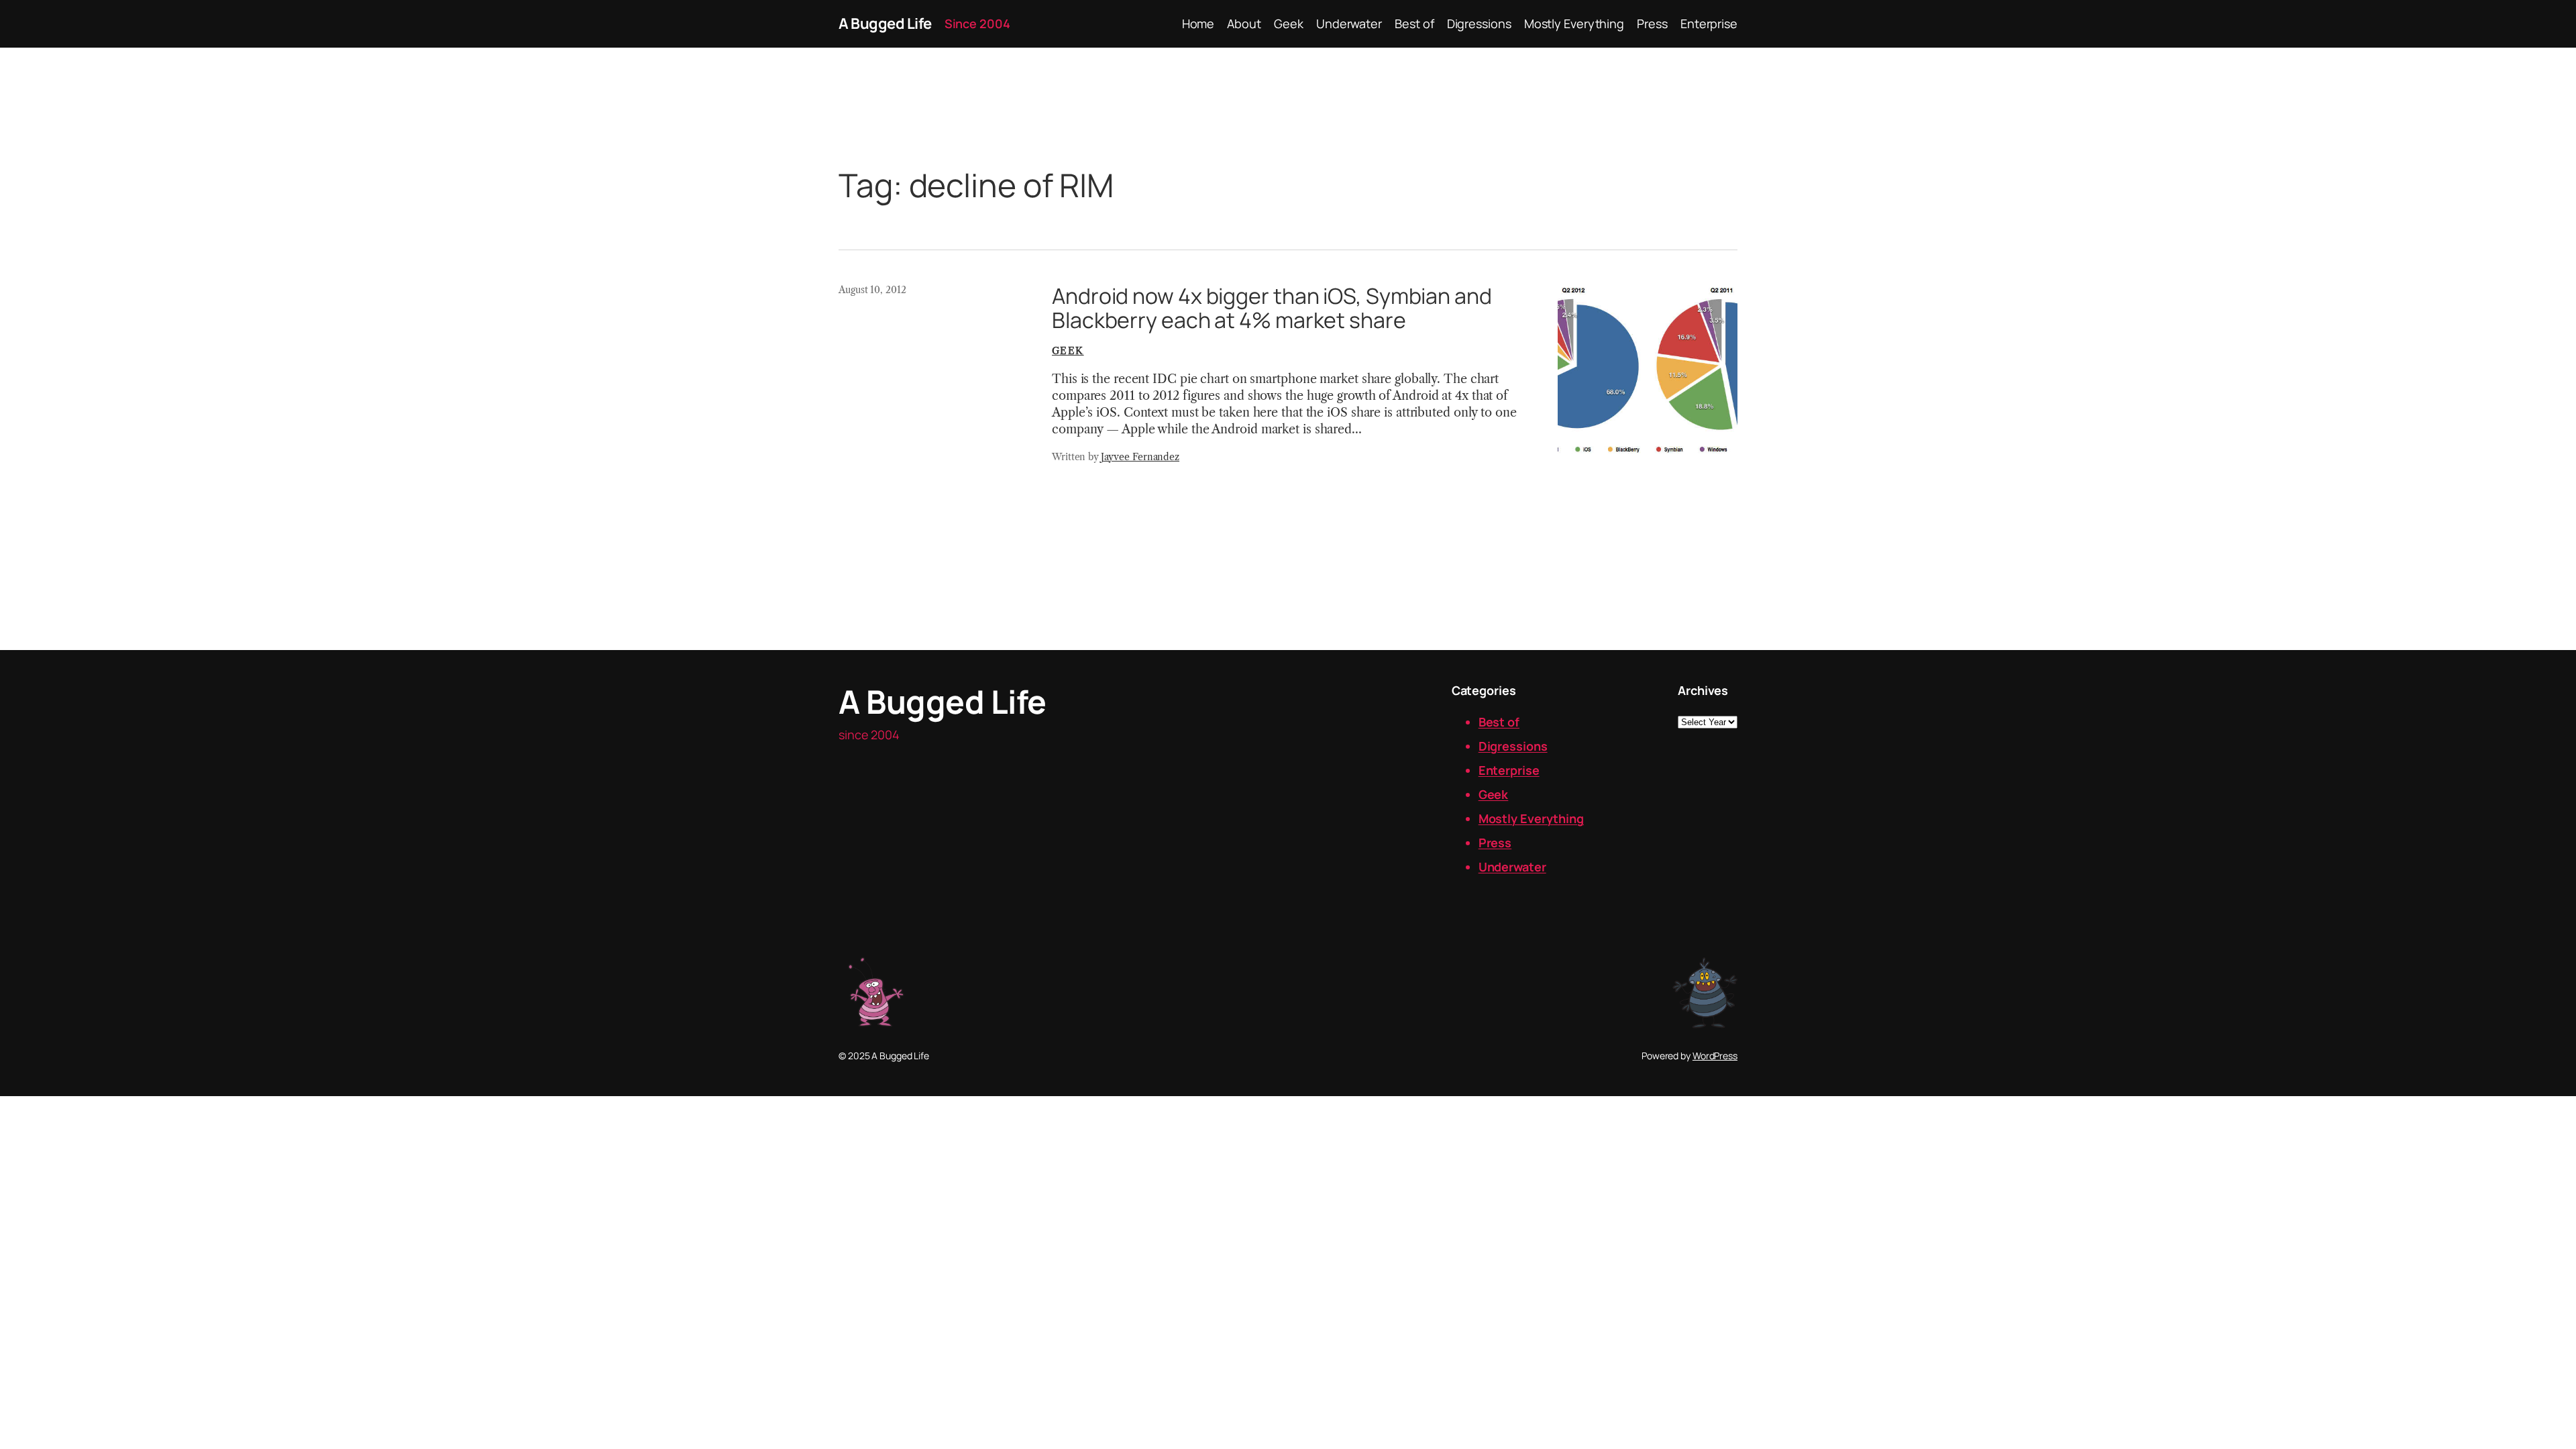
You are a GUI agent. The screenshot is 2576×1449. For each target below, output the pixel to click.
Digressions (1513, 746)
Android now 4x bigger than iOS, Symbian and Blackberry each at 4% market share (1272, 308)
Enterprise (1509, 770)
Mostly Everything (1531, 818)
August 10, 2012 (872, 290)
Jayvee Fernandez (1140, 457)
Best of (1499, 722)
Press (1495, 843)
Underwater (1512, 867)
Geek (1068, 351)
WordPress (1715, 1056)
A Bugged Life (885, 23)
